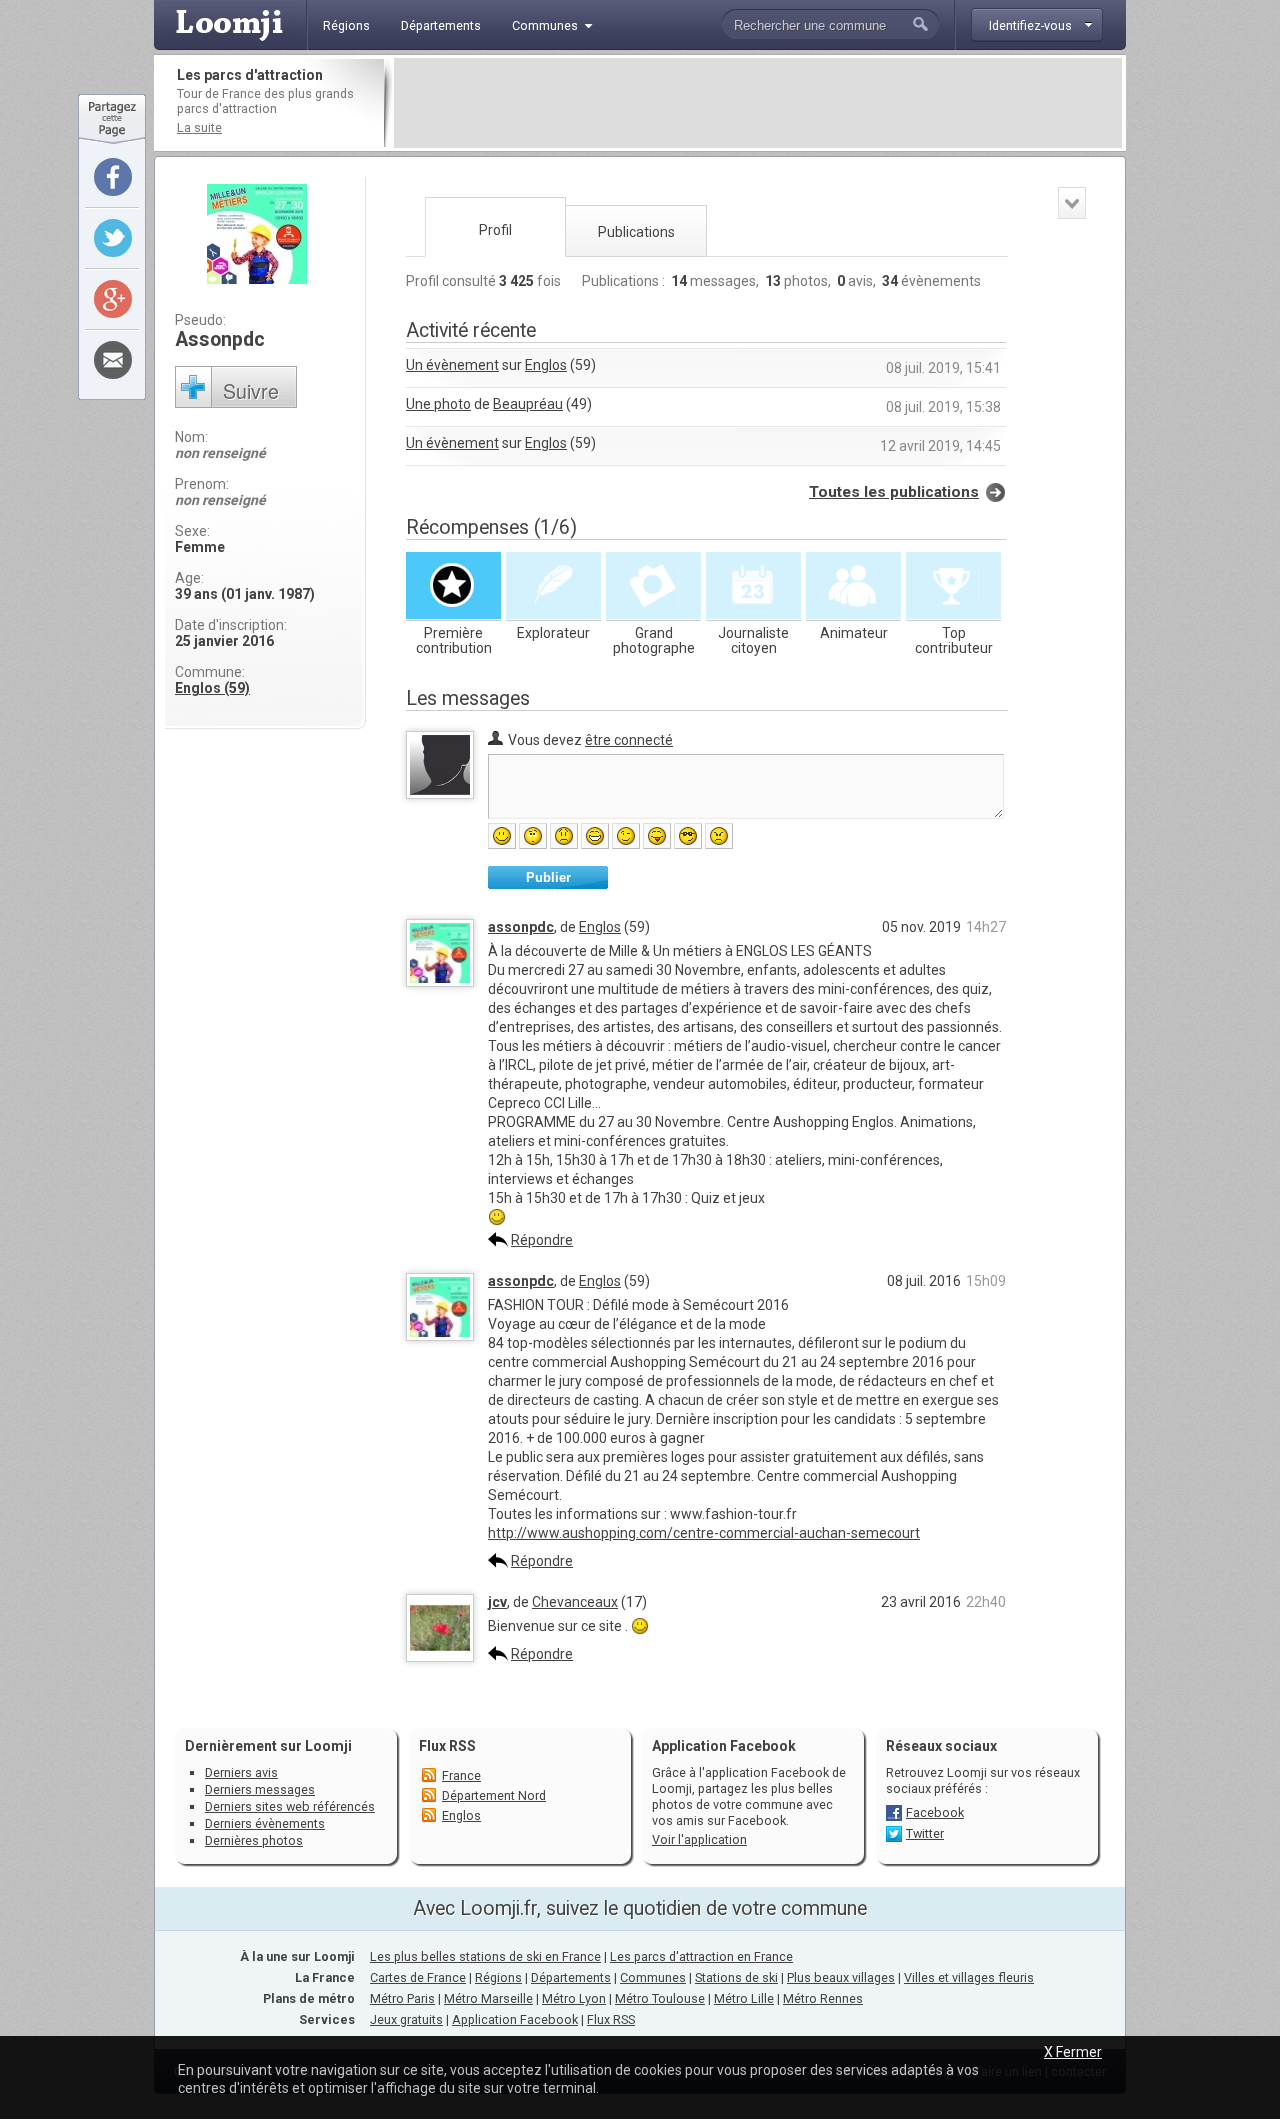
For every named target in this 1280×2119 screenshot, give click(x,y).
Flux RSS (447, 1746)
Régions (498, 1977)
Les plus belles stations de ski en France (485, 1956)
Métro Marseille (488, 1998)
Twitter (925, 1833)
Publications (636, 232)
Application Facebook (515, 2019)
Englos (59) (212, 688)
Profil (495, 230)
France (461, 1775)
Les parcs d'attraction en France (701, 1956)
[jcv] (440, 1657)
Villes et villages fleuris (969, 1977)
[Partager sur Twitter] (113, 238)
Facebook (935, 1812)
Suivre (251, 390)
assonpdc (521, 927)
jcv (497, 1602)
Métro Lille (744, 1998)
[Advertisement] (758, 103)
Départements (571, 1977)
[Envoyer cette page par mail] (113, 360)
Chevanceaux (575, 1602)
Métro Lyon (574, 1998)
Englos (546, 365)
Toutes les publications (894, 492)
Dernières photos (254, 1840)
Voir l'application (699, 1839)
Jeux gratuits (406, 2019)
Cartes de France (418, 1977)
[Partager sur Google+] (113, 299)
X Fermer (1073, 2052)
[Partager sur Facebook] (113, 177)
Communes (653, 1977)
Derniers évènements (265, 1823)
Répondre (542, 1240)
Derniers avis (241, 1772)
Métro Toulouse (660, 1998)
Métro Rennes (823, 1998)
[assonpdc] (440, 982)
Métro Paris (402, 1998)
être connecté (629, 740)
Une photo (438, 404)
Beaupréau (528, 404)
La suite (199, 127)
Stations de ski (736, 1977)
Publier (548, 877)
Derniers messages (260, 1789)
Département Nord (494, 1795)
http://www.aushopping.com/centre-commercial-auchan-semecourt (704, 1533)
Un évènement (452, 365)
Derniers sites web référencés (290, 1806)
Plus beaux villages (841, 1977)
